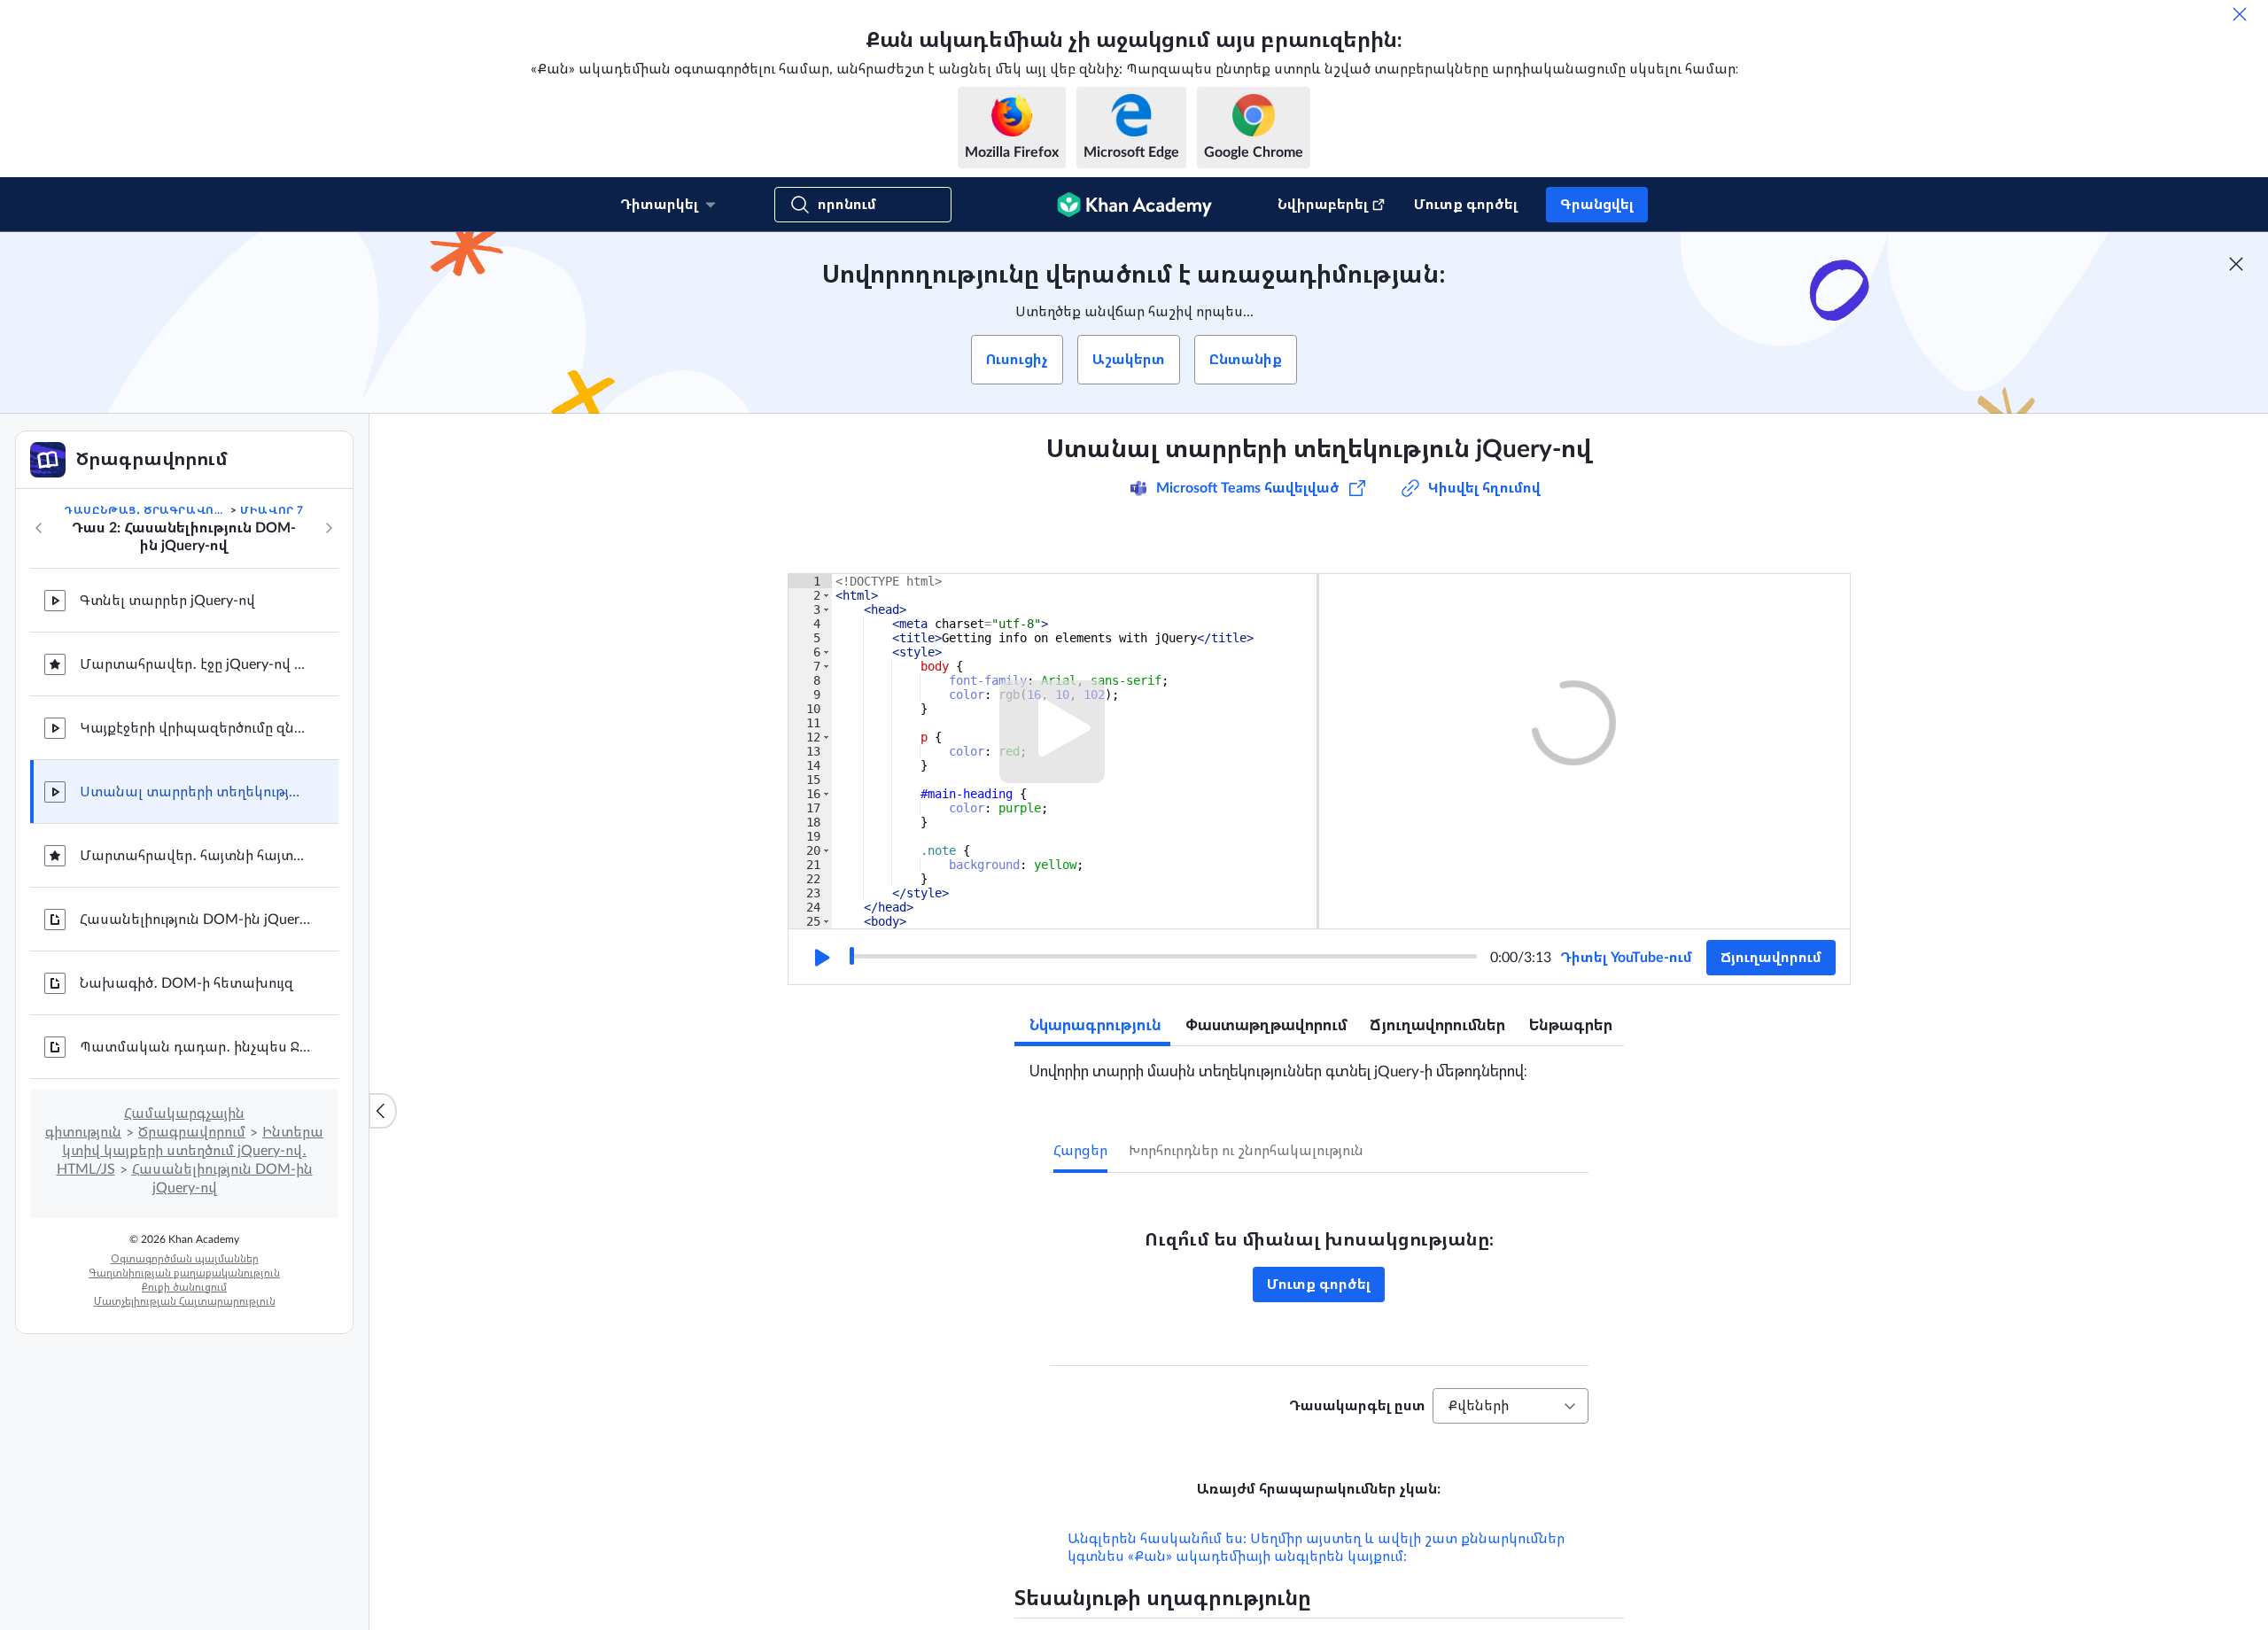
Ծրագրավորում (192, 1132)
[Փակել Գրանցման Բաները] (2236, 264)
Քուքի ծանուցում (184, 1287)
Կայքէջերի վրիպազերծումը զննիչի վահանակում (195, 728)
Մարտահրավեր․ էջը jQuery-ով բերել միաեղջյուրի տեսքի (195, 664)
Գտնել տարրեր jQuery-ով (167, 601)
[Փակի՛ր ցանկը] (383, 1111)
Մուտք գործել (1466, 205)
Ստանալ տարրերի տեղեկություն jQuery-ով (195, 792)
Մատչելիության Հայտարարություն (185, 1301)
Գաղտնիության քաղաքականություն (184, 1273)
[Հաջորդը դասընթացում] (329, 528)
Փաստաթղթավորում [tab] (1266, 1025)
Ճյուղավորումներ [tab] (1437, 1025)
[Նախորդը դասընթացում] (39, 528)
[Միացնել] (820, 958)
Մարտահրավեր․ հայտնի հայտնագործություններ (195, 856)
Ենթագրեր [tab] (1571, 1025)
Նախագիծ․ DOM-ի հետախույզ (186, 983)
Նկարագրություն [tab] (1095, 1025)
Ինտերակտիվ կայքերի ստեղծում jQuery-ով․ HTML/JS (190, 1151)
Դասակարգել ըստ (1357, 1406)
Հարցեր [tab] (1080, 1151)
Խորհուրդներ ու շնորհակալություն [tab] (1246, 1151)
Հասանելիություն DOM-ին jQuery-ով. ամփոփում (195, 920)
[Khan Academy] (1134, 205)
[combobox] (1511, 1406)
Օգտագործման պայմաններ (185, 1259)
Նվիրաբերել (1323, 205)
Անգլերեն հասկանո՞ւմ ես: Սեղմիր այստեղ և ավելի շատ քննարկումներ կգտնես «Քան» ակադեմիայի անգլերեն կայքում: (1316, 1548)
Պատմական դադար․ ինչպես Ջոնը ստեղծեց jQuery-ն (195, 1047)
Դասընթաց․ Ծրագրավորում (145, 510)
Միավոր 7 (272, 510)
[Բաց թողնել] (2240, 14)
